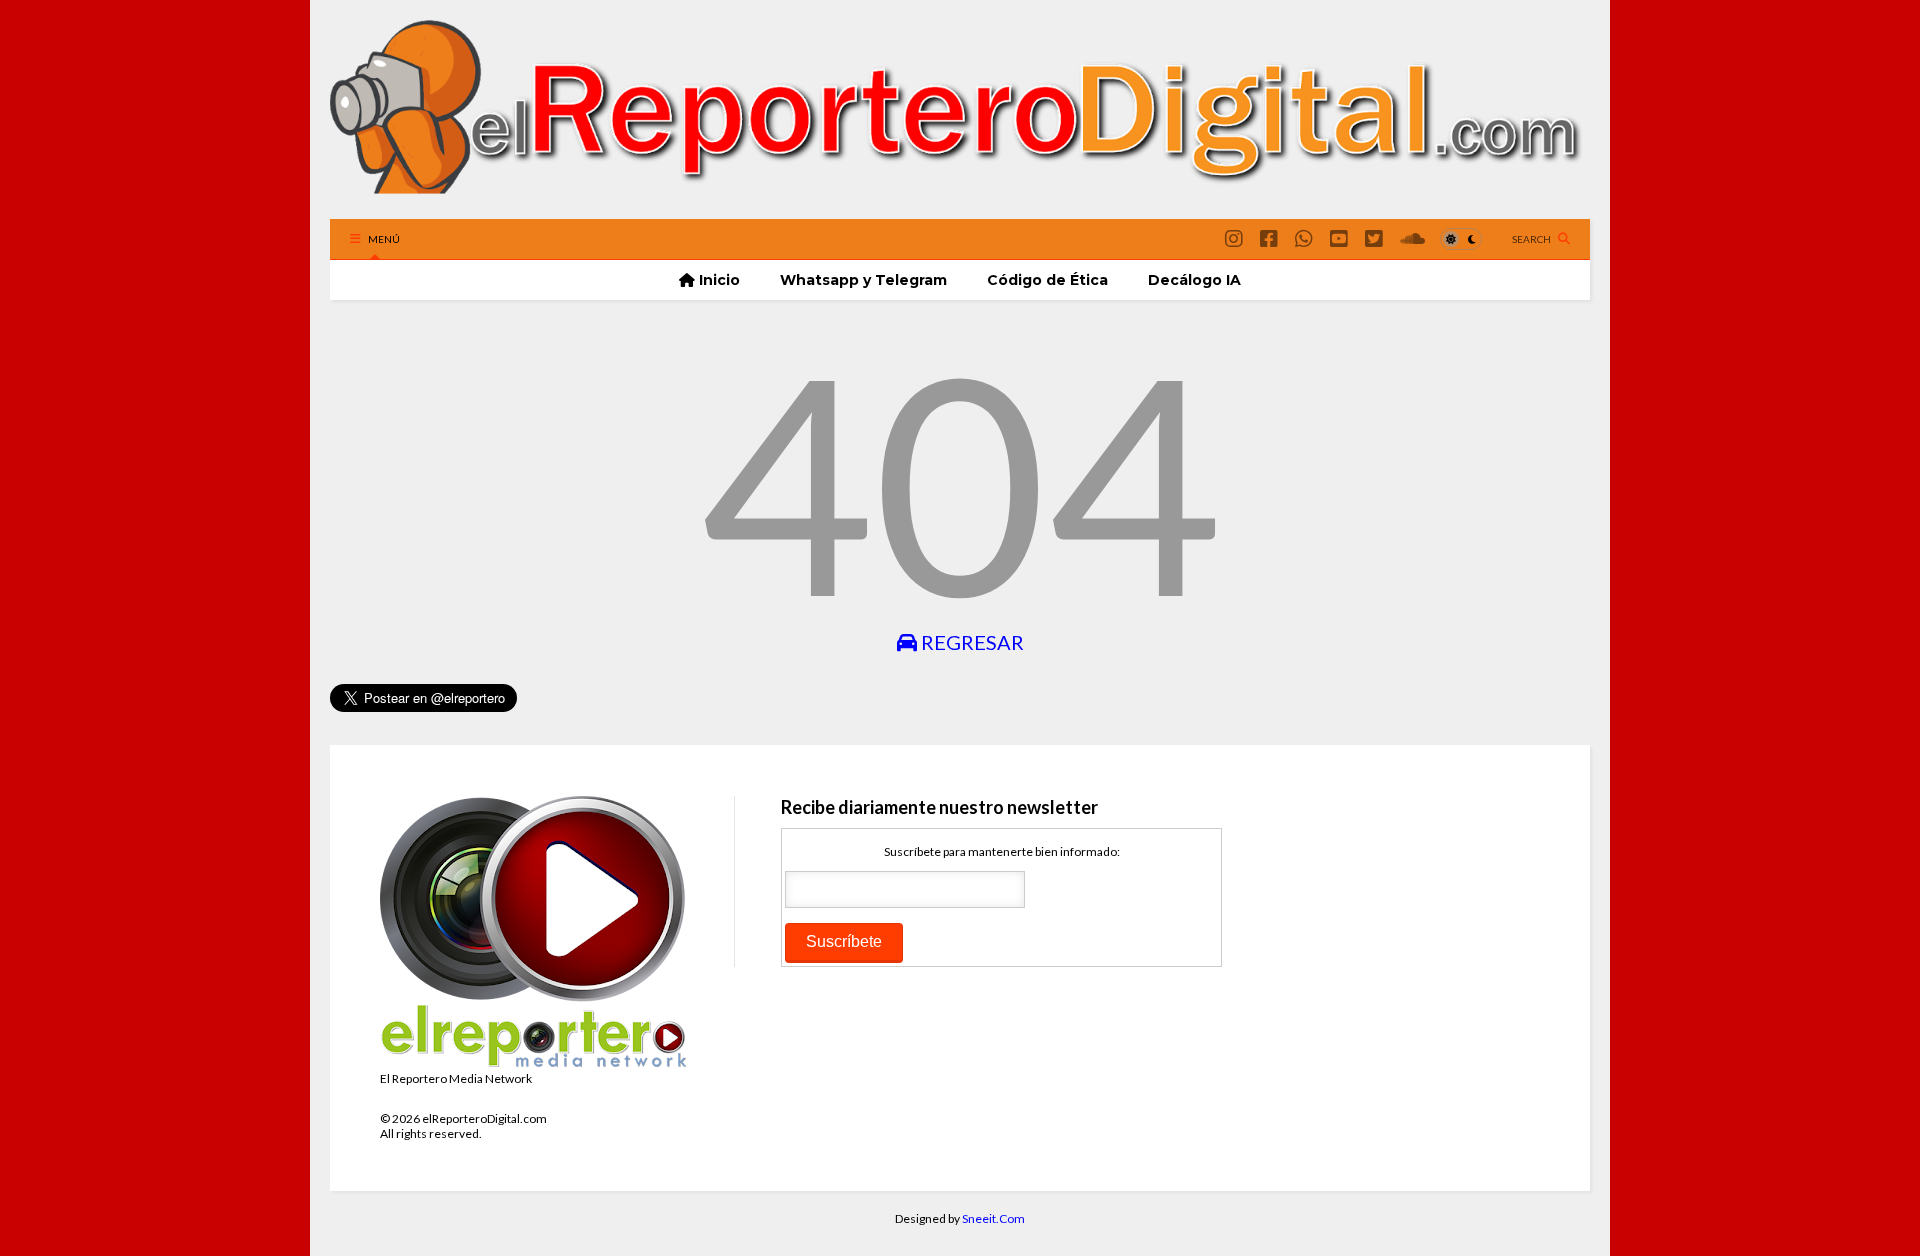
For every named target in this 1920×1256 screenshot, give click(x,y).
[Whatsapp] (1304, 238)
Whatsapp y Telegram (863, 280)
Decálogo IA (1194, 280)
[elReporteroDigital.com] (960, 194)
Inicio (717, 280)
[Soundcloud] (1412, 238)
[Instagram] (1234, 238)
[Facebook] (1269, 238)
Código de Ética (1047, 280)
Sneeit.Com (993, 1218)
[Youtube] (1339, 238)
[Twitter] (1374, 238)
